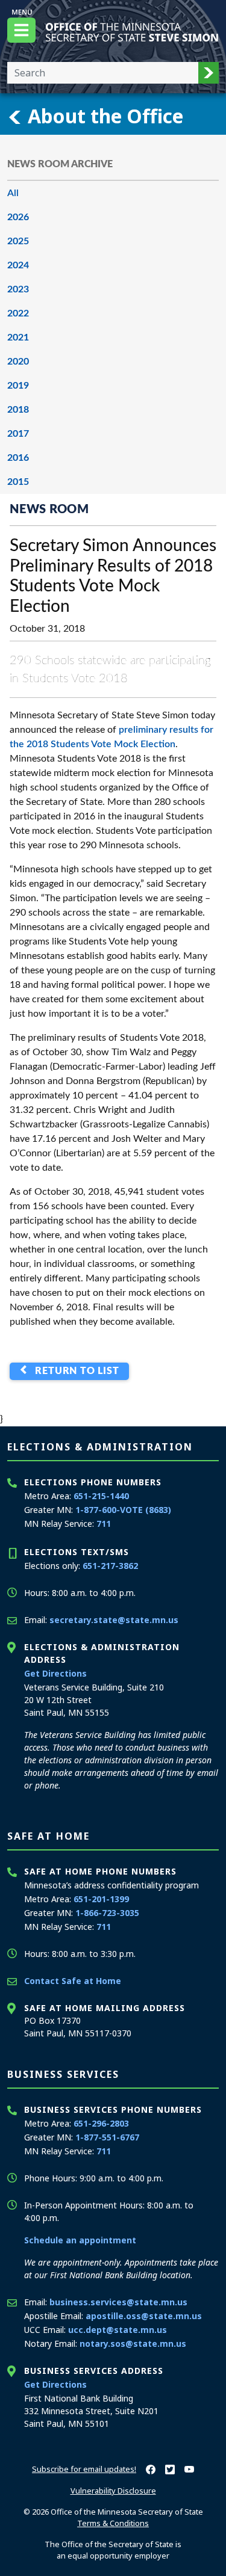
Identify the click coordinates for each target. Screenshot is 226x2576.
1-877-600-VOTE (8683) (123, 1510)
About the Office (103, 116)
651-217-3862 (110, 1566)
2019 (18, 386)
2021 (18, 337)
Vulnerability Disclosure (113, 2491)
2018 (18, 410)
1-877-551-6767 (107, 2137)
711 (104, 1524)
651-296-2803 (101, 2123)
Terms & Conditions (113, 2523)
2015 (18, 482)
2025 (18, 241)
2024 (18, 265)
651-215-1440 (101, 1496)
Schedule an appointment (80, 2240)
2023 (18, 289)
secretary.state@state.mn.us (114, 1620)
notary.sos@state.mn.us (133, 2343)
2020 (18, 362)
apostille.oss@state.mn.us (144, 2316)
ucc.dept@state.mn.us (118, 2330)
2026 (18, 217)
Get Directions (55, 1673)
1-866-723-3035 (107, 1913)
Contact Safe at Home (73, 1981)
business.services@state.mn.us (118, 2302)
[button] (209, 73)
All (13, 193)
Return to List (74, 1371)
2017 (18, 434)
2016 (18, 458)
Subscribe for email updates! (84, 2469)
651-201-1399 (101, 1899)
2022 (18, 313)
